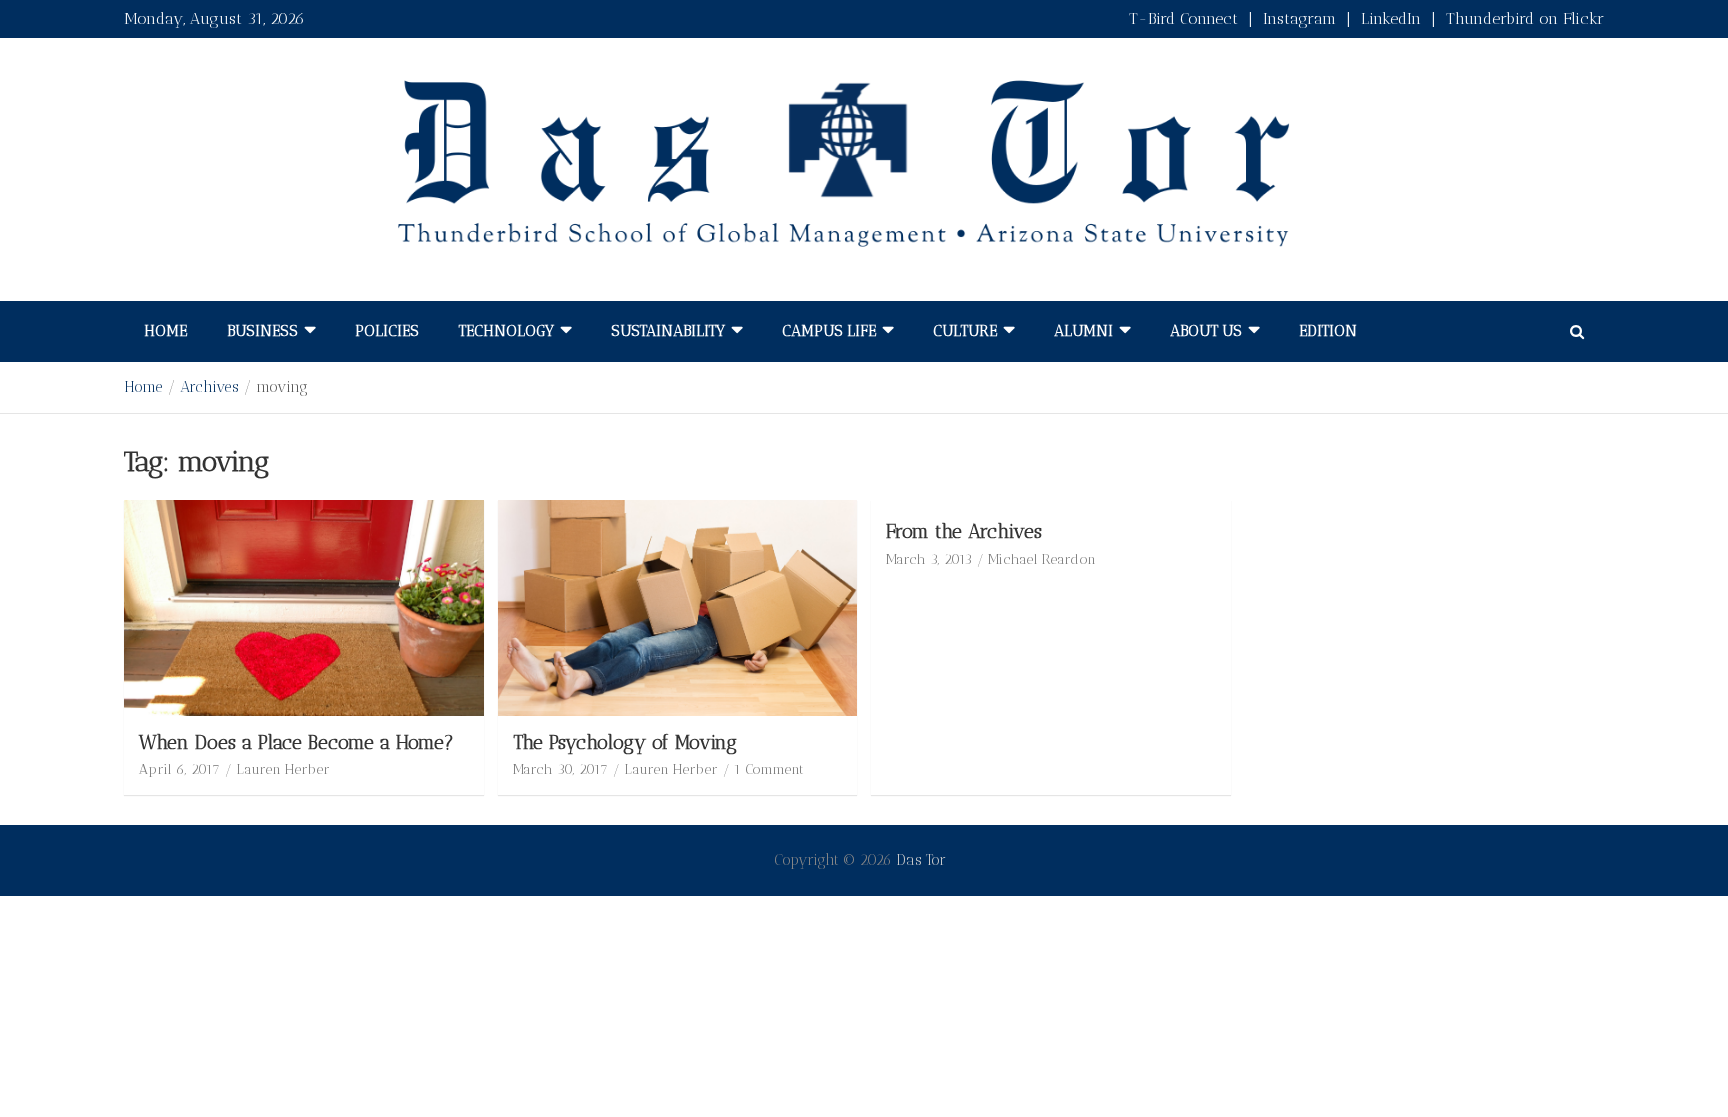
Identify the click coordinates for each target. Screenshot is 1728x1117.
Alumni (1083, 331)
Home (165, 331)
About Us (1206, 331)
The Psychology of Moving (625, 742)
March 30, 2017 (560, 769)
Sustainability (668, 331)
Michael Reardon (1042, 559)
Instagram (1299, 18)
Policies (387, 331)
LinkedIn (1391, 18)
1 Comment (769, 769)
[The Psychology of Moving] (677, 607)
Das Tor (921, 860)
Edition (1328, 331)
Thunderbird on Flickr (1525, 18)
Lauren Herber (283, 769)
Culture (965, 331)
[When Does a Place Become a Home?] (304, 607)
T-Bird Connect (1183, 18)
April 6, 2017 (179, 769)
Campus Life (829, 331)
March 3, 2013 (929, 559)
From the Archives (964, 531)
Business (262, 331)
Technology (506, 331)
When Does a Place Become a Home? (296, 742)
